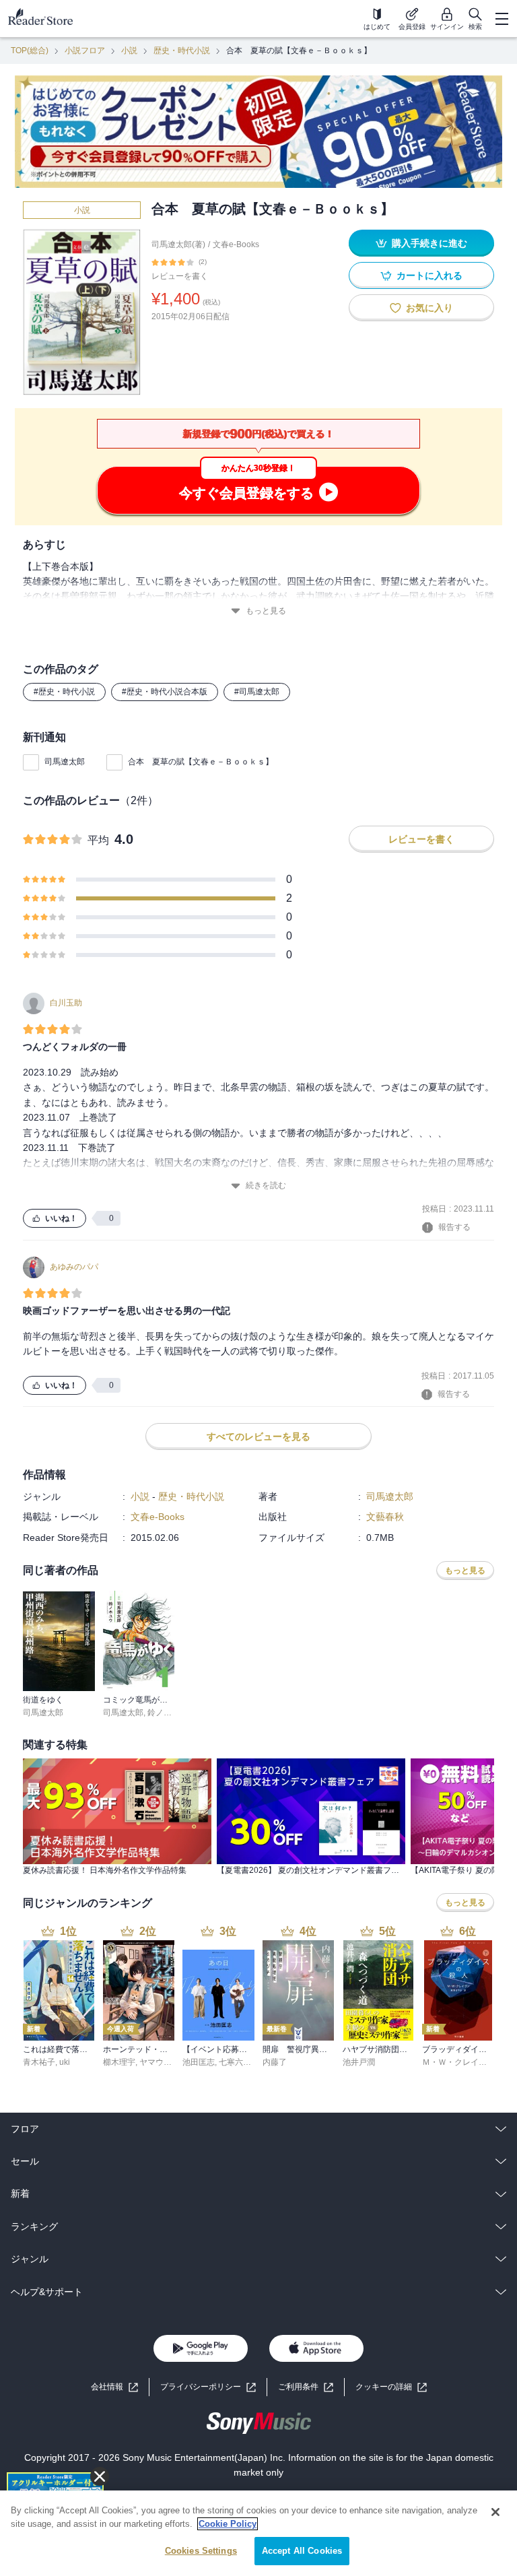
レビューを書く (180, 276)
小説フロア (85, 51)
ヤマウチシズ (164, 2062)
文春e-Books (236, 244)
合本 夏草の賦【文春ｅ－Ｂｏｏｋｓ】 (201, 762)
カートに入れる (429, 275)
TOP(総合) (30, 51)
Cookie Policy (228, 2524)
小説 (129, 51)
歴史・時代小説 (182, 51)
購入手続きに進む (429, 243)
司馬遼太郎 (65, 762)
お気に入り (429, 308)
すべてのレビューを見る (258, 1436)
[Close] (495, 2512)
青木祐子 (39, 2062)
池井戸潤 (359, 2062)
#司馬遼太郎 (257, 692)
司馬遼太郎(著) (178, 244)
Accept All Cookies (302, 2551)
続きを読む (266, 1185)
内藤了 (275, 2062)
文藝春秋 (385, 1517)
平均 (98, 840)
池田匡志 (199, 2062)
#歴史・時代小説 (64, 692)
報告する (454, 1227)
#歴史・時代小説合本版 (165, 692)
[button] (391, 2387)
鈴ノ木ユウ (168, 1713)
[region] (258, 2533)
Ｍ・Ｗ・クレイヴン (458, 2062)
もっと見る (266, 611)
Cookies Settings (201, 2551)
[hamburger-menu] (502, 19)
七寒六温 (235, 2062)
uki (65, 2062)
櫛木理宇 (119, 2062)
